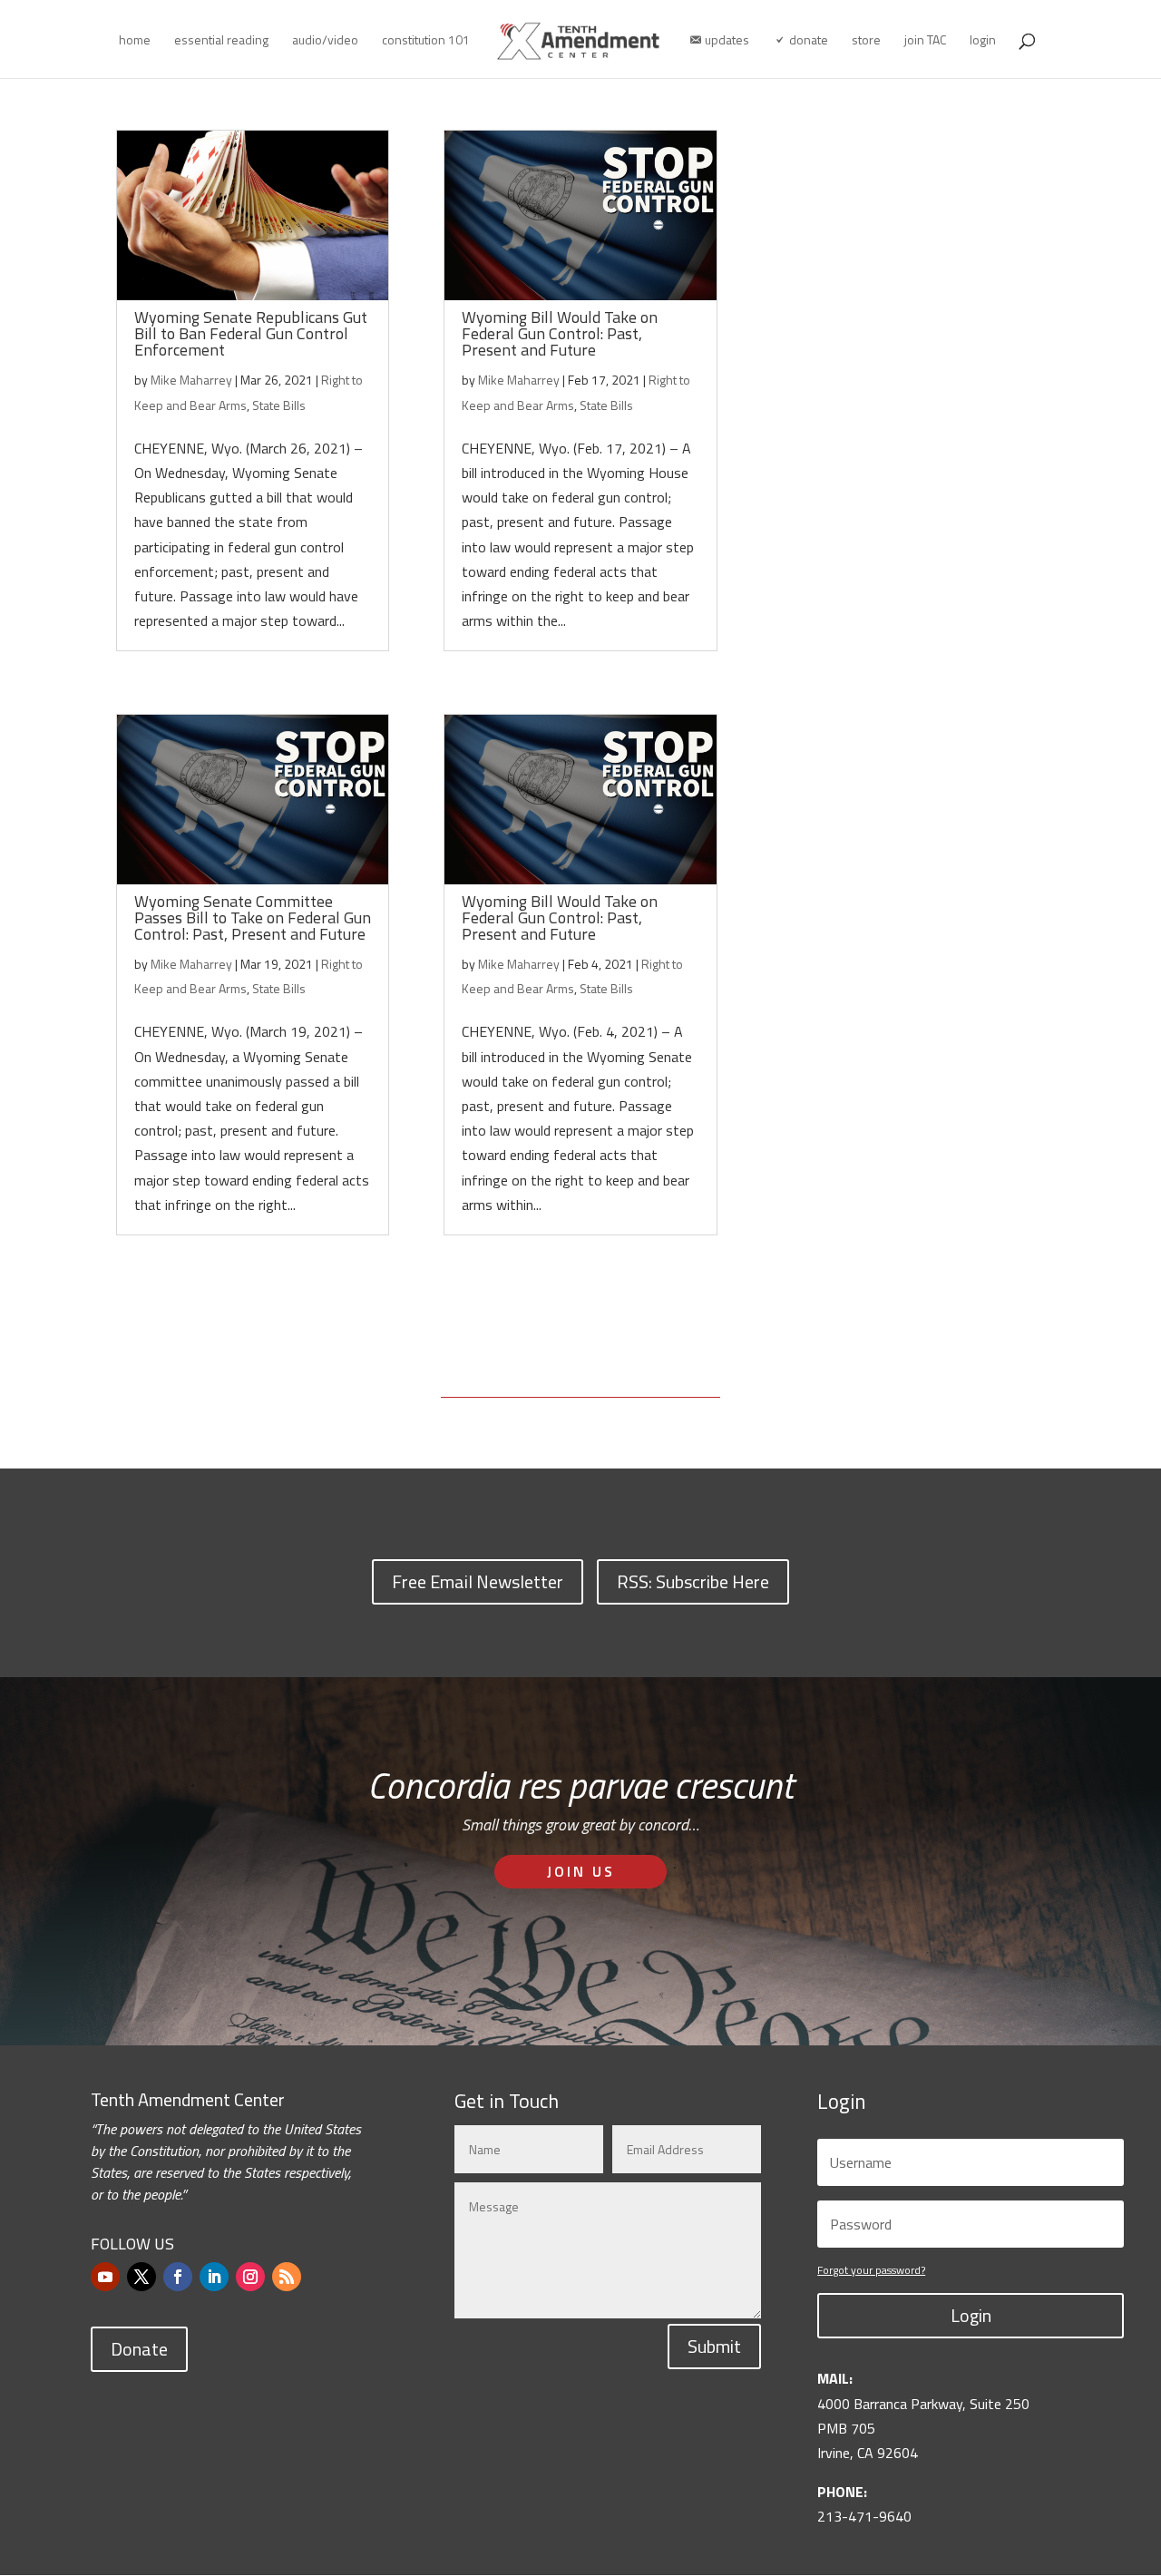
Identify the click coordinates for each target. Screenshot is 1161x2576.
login (983, 41)
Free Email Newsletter (478, 1581)
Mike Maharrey (191, 380)
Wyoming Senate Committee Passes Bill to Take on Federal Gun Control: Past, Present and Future (253, 917)
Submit (714, 2346)
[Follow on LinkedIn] (214, 2277)
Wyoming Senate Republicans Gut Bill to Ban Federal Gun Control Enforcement (251, 333)
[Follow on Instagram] (250, 2277)
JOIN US (581, 1871)
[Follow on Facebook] (178, 2277)
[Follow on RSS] (287, 2277)
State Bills (279, 405)
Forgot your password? (871, 2270)
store (866, 41)
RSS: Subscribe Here (693, 1581)
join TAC (925, 41)
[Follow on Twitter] (141, 2277)
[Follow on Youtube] (105, 2277)
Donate (139, 2349)
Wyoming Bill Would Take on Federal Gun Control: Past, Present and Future (560, 333)
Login (971, 2315)
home (135, 41)
